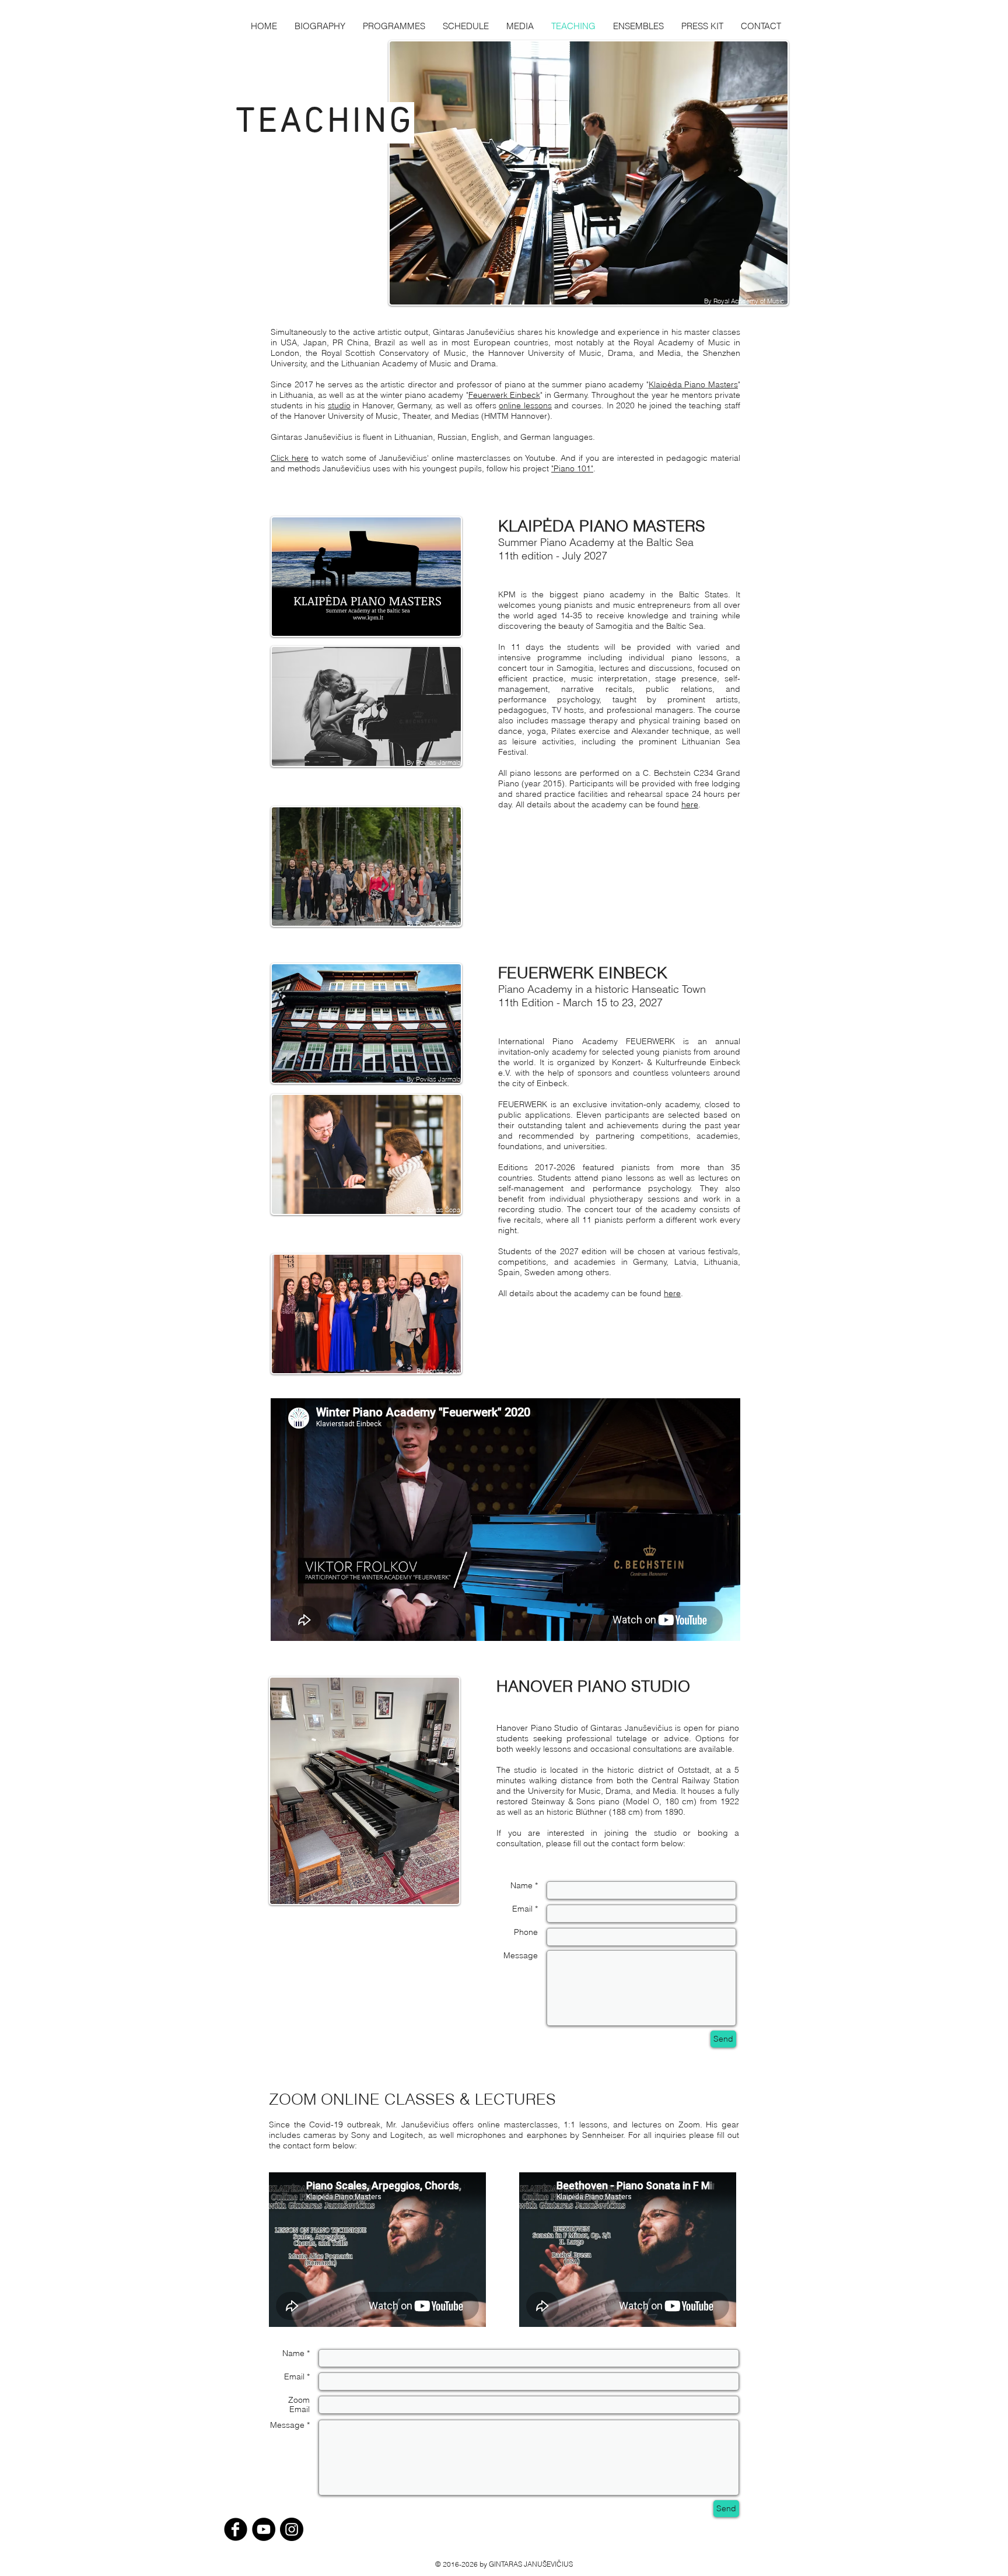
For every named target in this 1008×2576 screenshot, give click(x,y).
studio (339, 405)
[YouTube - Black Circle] (264, 2529)
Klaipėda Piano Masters (693, 384)
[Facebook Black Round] (236, 2529)
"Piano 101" (572, 468)
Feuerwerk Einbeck (504, 395)
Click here (290, 458)
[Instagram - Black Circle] (292, 2529)
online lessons (525, 405)
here (690, 804)
